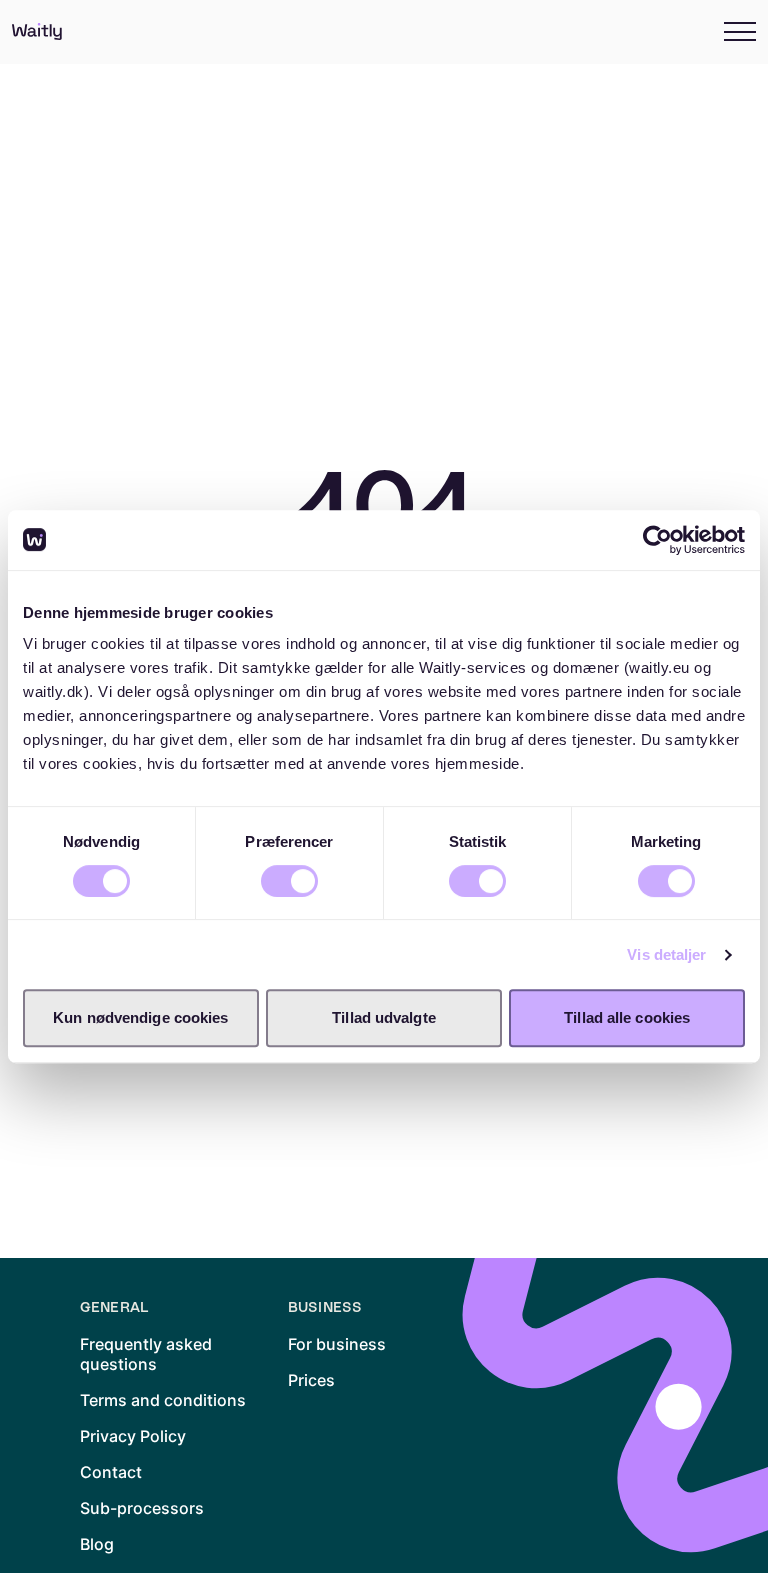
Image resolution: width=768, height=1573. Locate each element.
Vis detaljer (666, 954)
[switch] (289, 881)
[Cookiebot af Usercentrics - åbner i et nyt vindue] (657, 540)
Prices (311, 1380)
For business (337, 1344)
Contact (111, 1472)
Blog (97, 1544)
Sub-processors (142, 1508)
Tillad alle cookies (627, 1017)
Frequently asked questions (146, 1354)
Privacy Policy (133, 1436)
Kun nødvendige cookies (140, 1017)
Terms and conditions (163, 1400)
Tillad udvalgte (384, 1017)
